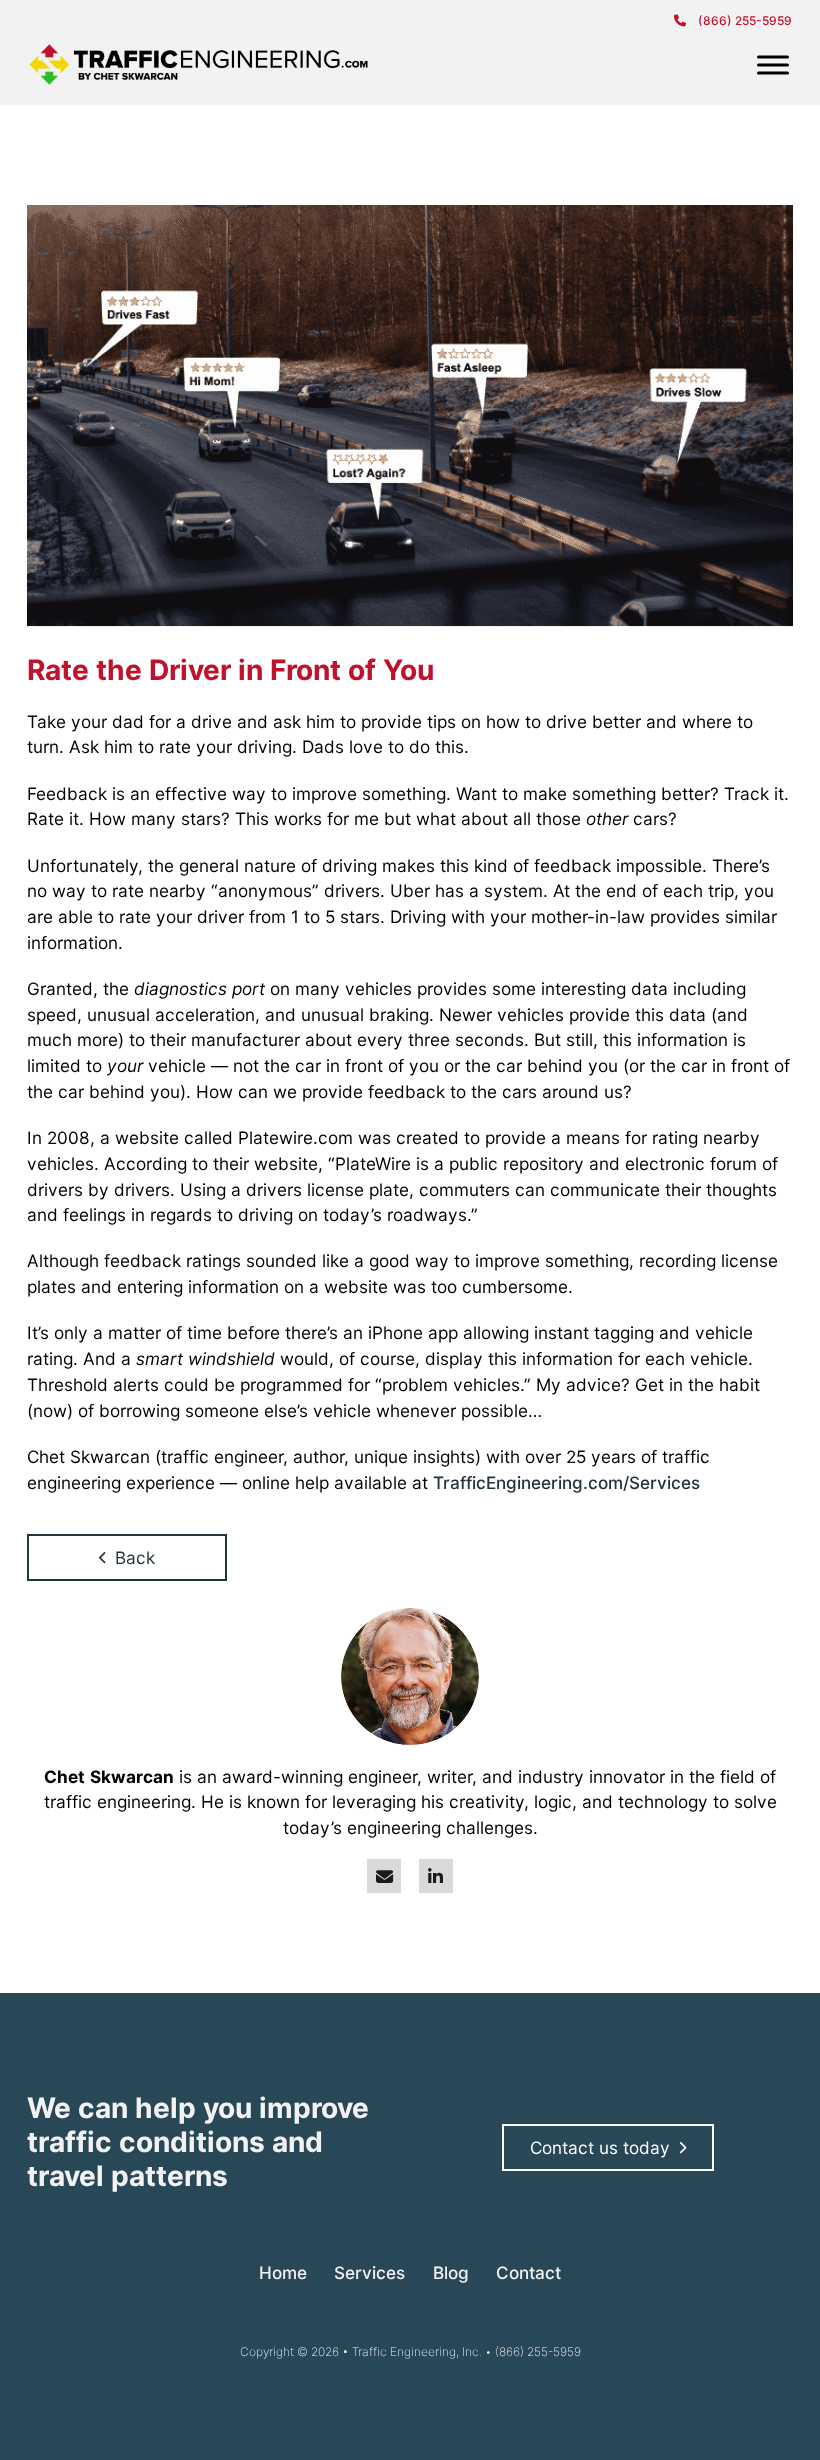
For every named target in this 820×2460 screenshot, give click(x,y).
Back (135, 1557)
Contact (528, 2272)
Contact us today (600, 2147)
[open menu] (773, 65)
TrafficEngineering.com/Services (566, 1482)
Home (283, 2272)
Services (369, 2272)
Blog (451, 2272)
